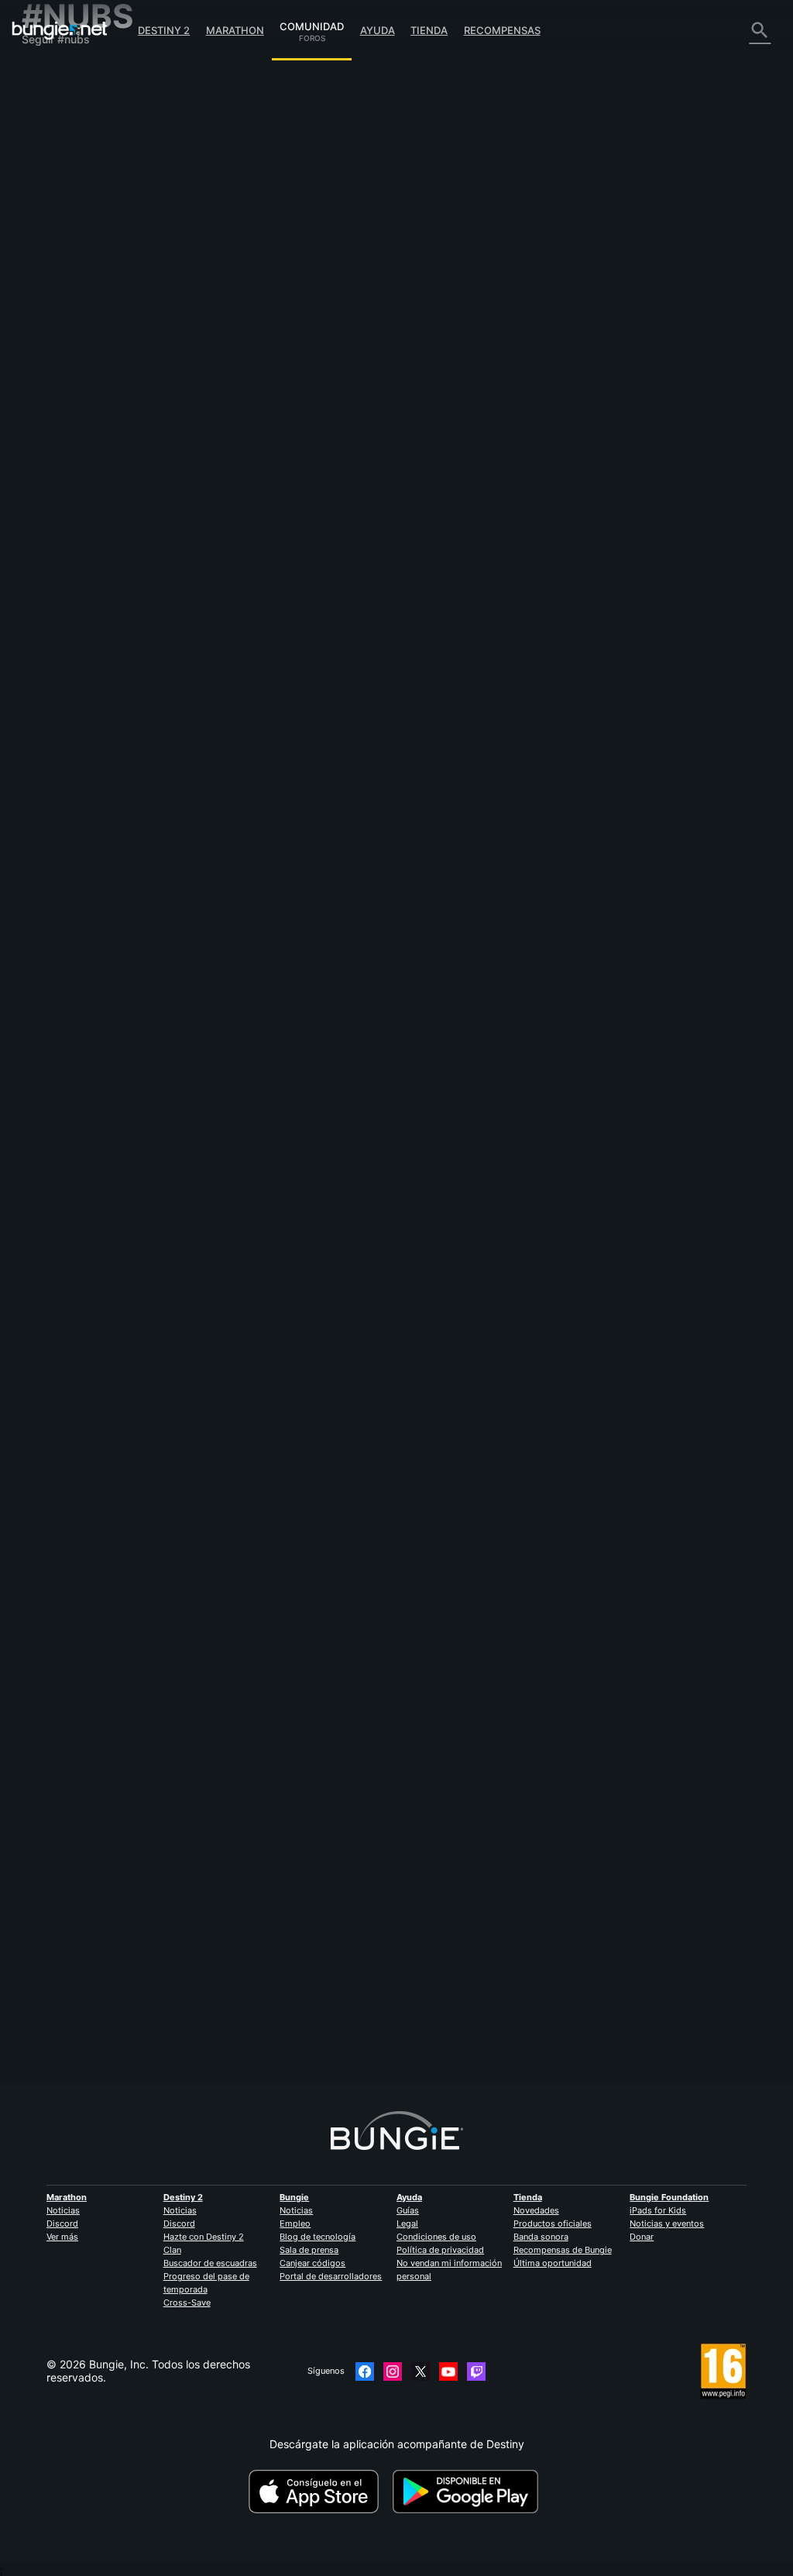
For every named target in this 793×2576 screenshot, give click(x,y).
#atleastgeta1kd (494, 1784)
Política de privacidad (440, 2250)
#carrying (504, 1470)
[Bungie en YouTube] (448, 2371)
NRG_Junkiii (455, 1831)
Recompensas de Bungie (563, 2250)
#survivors (503, 1020)
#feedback (340, 418)
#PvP (380, 418)
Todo (44, 74)
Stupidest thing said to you (283, 567)
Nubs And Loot (252, 1319)
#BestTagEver (418, 569)
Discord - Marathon (80, 403)
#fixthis (482, 418)
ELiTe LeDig (244, 1182)
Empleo (295, 2223)
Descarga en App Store (319, 2492)
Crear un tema (256, 193)
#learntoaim (384, 1784)
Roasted (235, 581)
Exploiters (239, 718)
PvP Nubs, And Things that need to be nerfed (330, 1620)
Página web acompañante (97, 232)
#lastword (525, 418)
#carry (463, 1470)
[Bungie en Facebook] (365, 2371)
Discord (62, 2223)
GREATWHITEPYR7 (474, 916)
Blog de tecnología (318, 2237)
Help (340, 1470)
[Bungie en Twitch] (476, 2371)
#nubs (333, 268)
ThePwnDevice (252, 1986)
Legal (407, 2223)
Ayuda (378, 30)
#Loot (333, 1320)
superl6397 (457, 616)
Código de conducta (77, 420)
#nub (396, 1320)
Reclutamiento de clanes (93, 351)
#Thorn (446, 418)
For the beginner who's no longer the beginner (331, 1018)
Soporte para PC (73, 298)
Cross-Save (187, 2303)
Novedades (536, 2210)
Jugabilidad (61, 140)
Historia (50, 127)
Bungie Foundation (669, 2197)
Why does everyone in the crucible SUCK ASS (330, 1770)
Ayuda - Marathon (76, 390)
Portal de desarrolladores (331, 2276)
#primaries (573, 418)
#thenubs (549, 1974)
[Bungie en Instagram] (393, 2371)
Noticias (63, 2210)
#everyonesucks (320, 1784)
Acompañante (66, 337)
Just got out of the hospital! (284, 868)
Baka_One (240, 1032)
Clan (172, 2250)
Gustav (446, 315)
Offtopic (296, 268)
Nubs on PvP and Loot (271, 1469)
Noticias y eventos (667, 2223)
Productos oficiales (553, 2223)
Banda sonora (541, 2237)
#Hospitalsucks (489, 869)
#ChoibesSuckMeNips (426, 1170)
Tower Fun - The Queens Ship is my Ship (317, 1973)
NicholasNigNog (256, 280)
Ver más (62, 2237)
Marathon (235, 30)
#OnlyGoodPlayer (564, 1470)
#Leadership (555, 1020)
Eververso (56, 193)
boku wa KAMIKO (259, 1796)
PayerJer (451, 465)
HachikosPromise (258, 731)
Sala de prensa (309, 2250)
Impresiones (62, 100)
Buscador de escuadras (210, 2263)
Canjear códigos (312, 2263)
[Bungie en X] (421, 2371)
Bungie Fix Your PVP (266, 417)
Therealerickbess (471, 1066)
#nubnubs (435, 1784)
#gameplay (521, 1621)
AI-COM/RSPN (251, 430)
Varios (46, 377)
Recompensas (502, 30)
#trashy (362, 1170)
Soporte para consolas (88, 311)
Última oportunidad (553, 2263)
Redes (47, 179)
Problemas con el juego (90, 206)
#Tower (475, 1974)
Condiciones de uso (436, 2237)
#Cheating (324, 719)
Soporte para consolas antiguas (111, 324)
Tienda (429, 30)
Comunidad (312, 24)
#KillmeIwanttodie (386, 268)
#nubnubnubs (560, 1784)
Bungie (294, 2197)
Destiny (60, 30)
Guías (408, 2210)
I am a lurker (246, 267)
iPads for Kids (658, 2210)
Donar (642, 2237)
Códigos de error (74, 166)
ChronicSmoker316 (263, 881)
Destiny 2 (164, 30)
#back (440, 869)
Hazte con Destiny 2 (204, 2237)
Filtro (312, 193)
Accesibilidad (65, 219)
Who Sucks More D (263, 1169)
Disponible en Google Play (469, 2492)
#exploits (403, 719)
